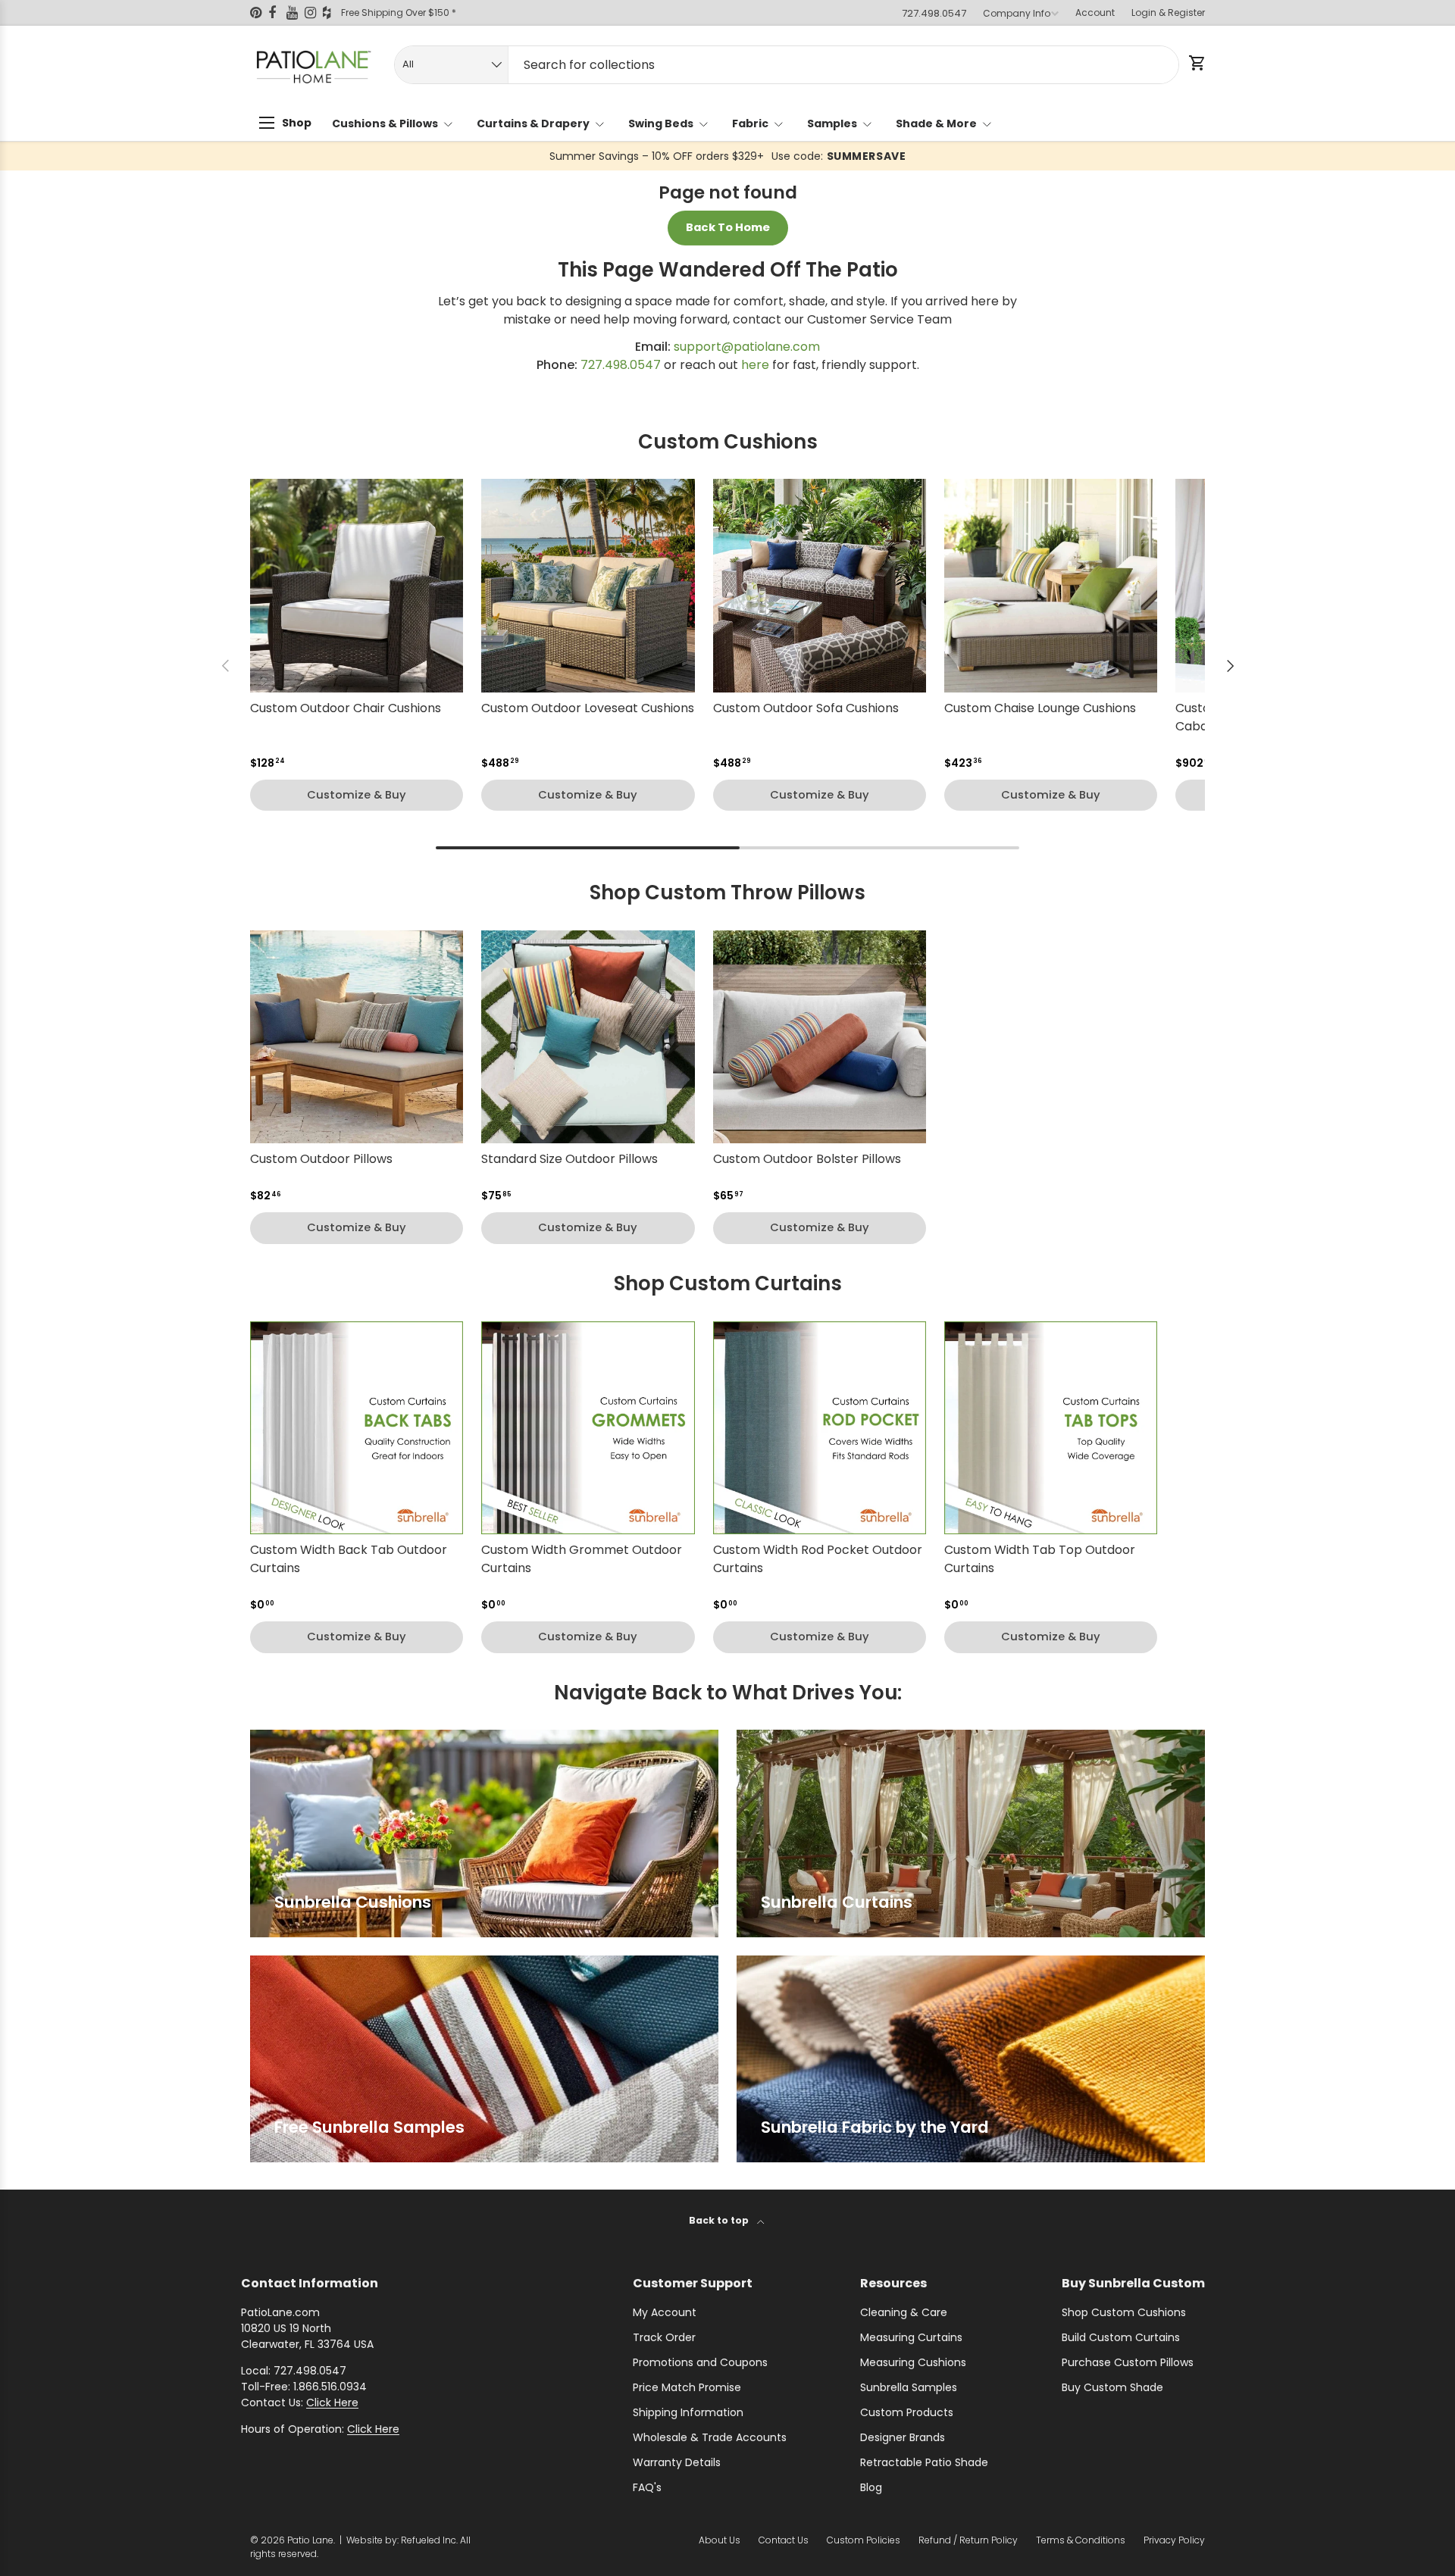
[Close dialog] (997, 1064)
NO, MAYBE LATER (875, 1466)
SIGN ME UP (875, 1419)
